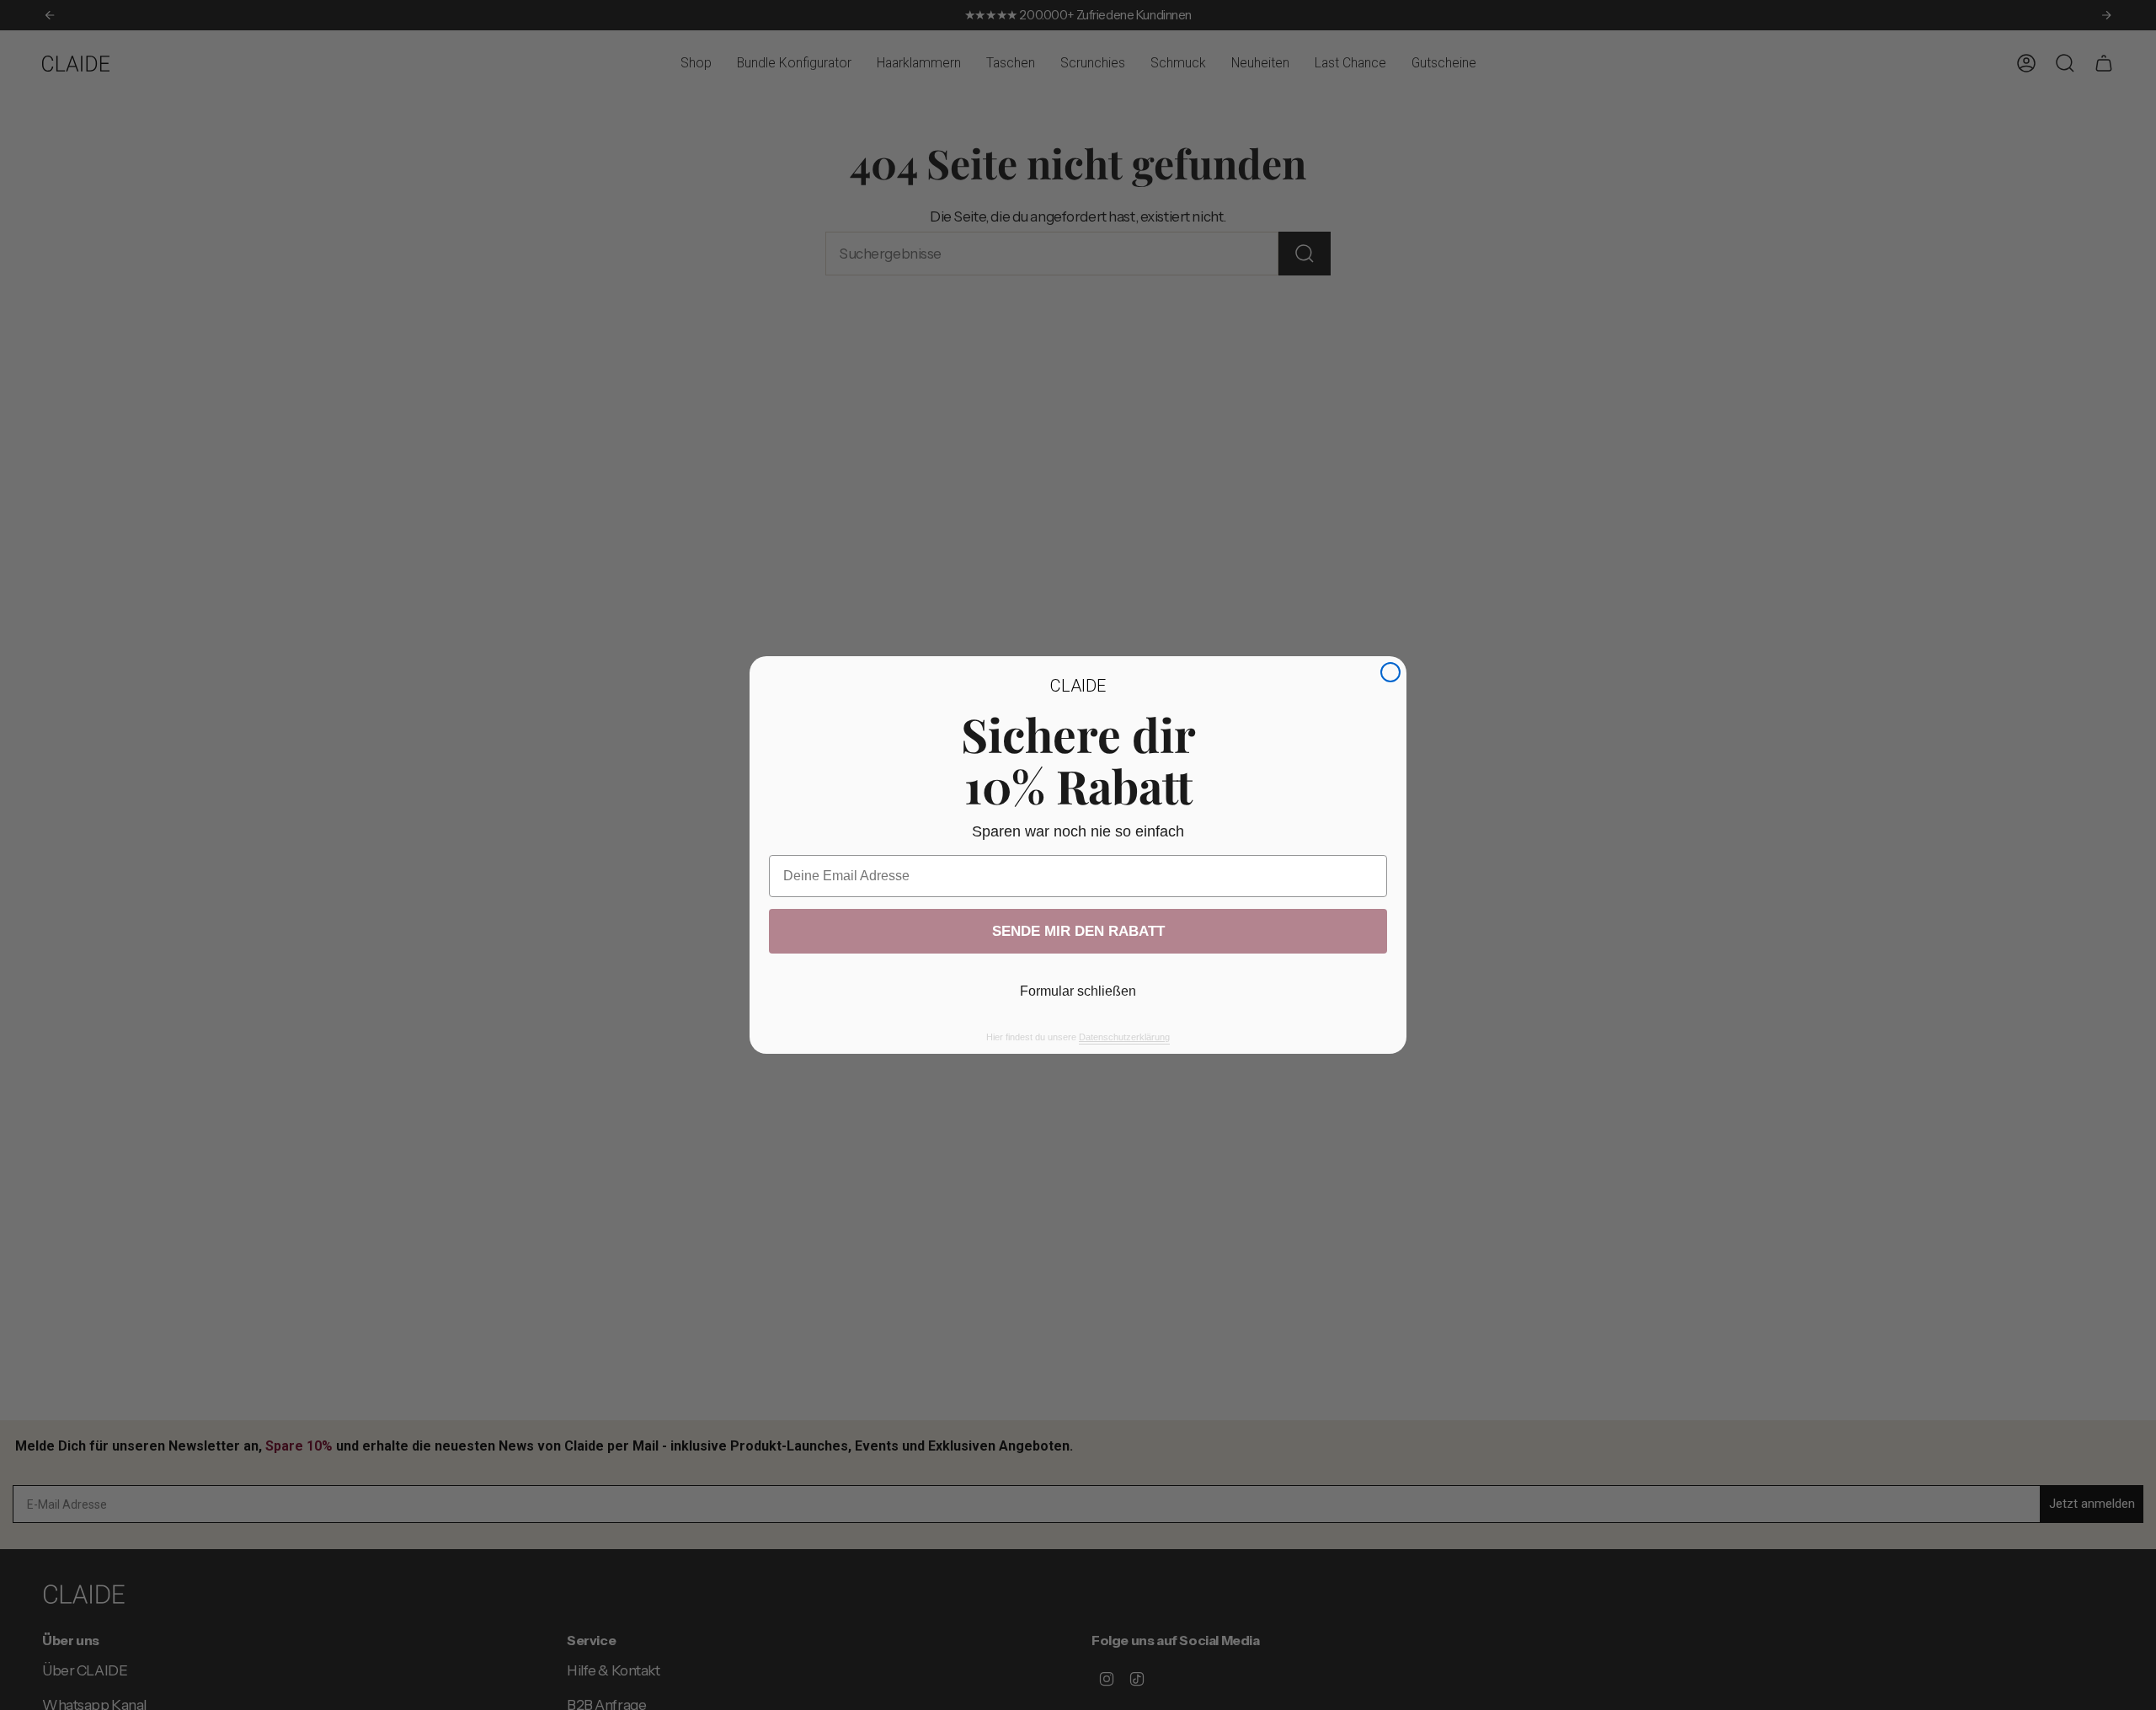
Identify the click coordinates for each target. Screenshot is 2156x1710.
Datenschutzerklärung (1124, 1037)
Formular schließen (1078, 991)
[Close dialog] (1390, 672)
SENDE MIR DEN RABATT (1078, 931)
